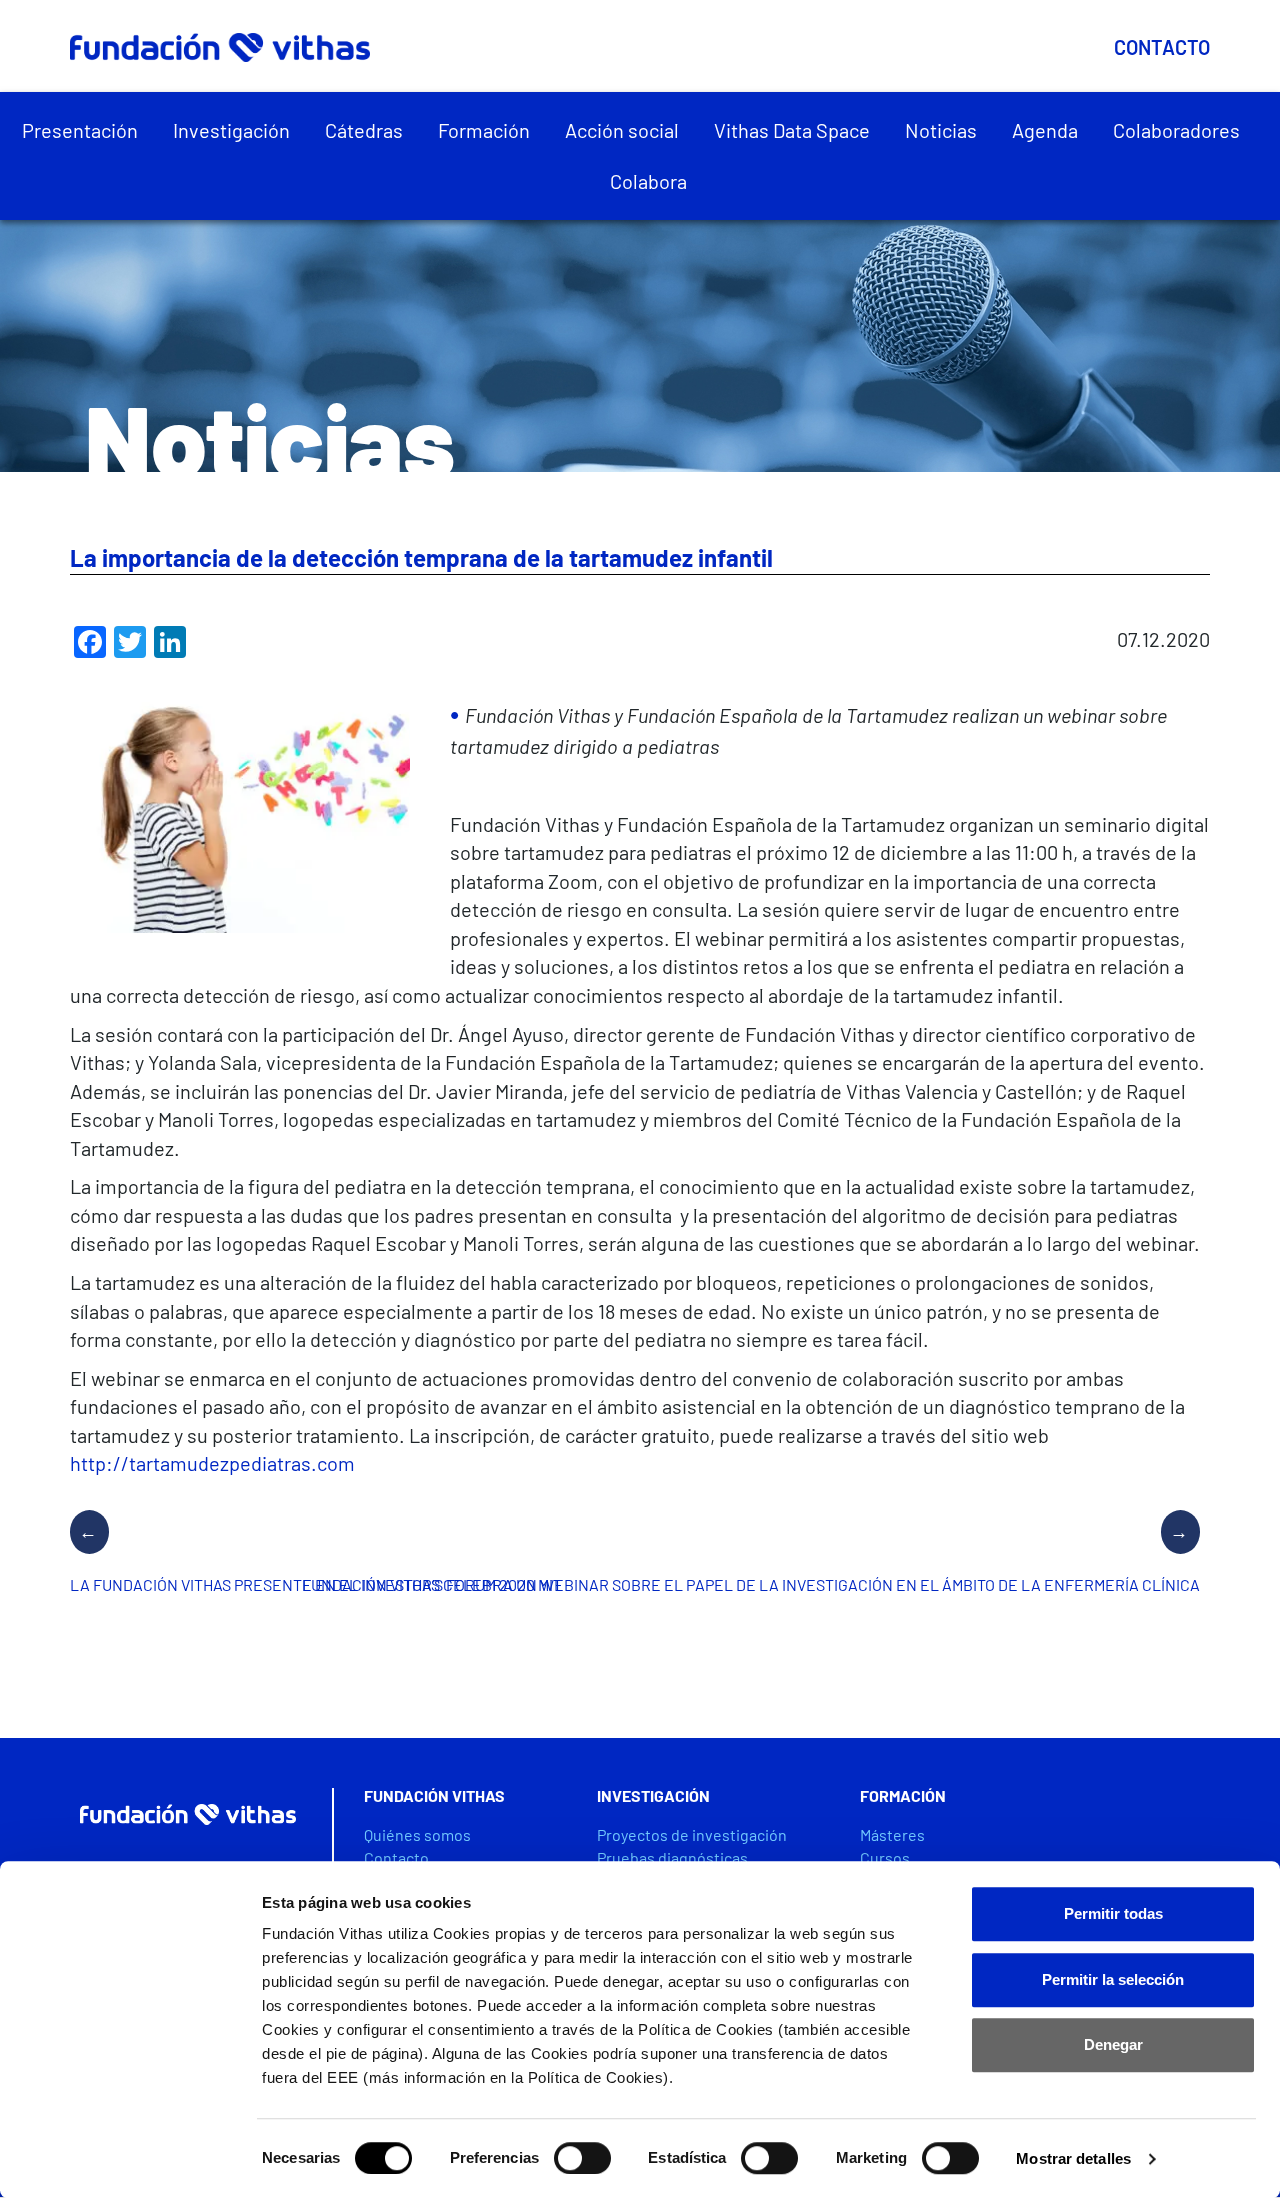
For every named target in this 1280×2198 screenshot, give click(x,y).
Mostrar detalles (1073, 2158)
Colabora (648, 181)
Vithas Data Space (792, 130)
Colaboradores (1176, 130)
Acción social (622, 130)
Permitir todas (1113, 1913)
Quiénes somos (417, 1834)
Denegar (1113, 2044)
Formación (484, 130)
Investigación (231, 130)
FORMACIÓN (903, 1795)
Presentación (80, 130)
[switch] (582, 2158)
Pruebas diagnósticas (672, 1857)
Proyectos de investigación (692, 1834)
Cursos (885, 1857)
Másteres (892, 1834)
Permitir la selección (1113, 1979)
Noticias (941, 130)
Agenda (1045, 130)
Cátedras (364, 130)
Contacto (1162, 47)
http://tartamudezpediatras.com (212, 1463)
